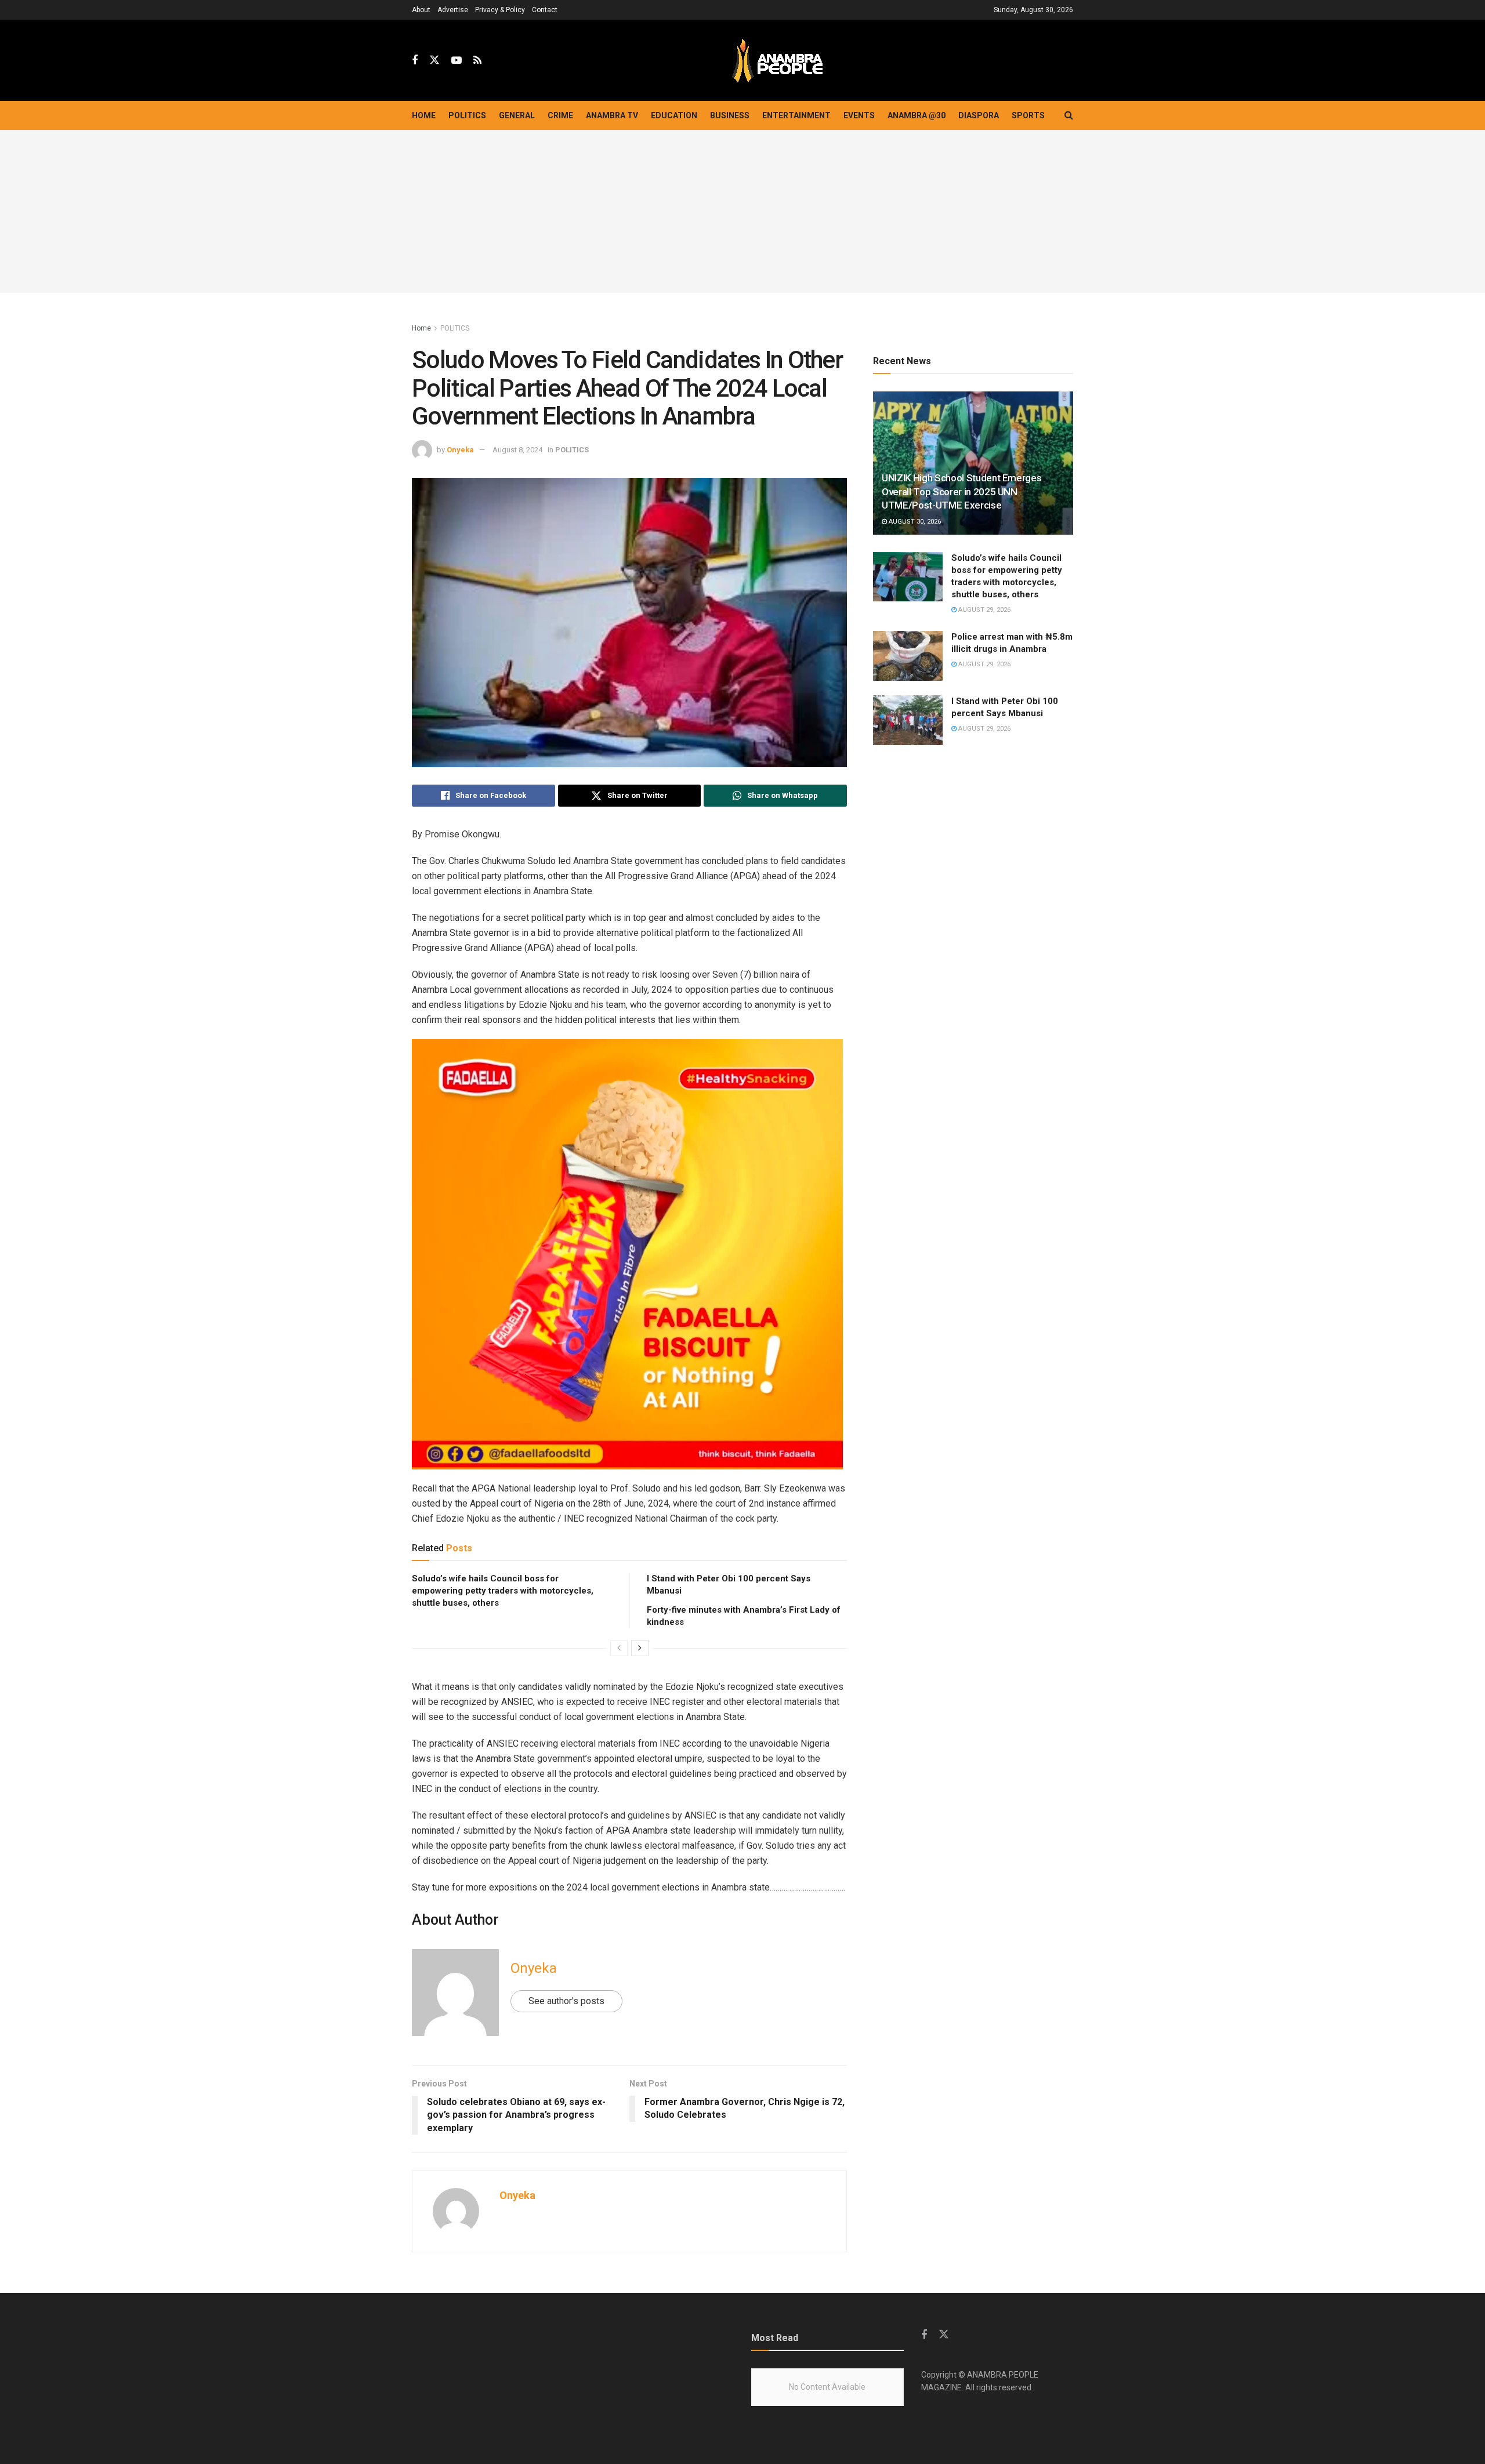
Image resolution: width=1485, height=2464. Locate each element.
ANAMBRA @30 (917, 115)
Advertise (453, 10)
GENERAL (517, 115)
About (421, 10)
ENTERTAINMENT (796, 115)
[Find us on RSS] (477, 61)
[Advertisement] (742, 212)
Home (424, 115)
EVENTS (859, 115)
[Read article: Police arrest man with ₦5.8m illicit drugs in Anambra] (908, 656)
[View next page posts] (640, 1648)
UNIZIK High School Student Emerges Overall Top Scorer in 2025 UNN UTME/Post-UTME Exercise (961, 492)
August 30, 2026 (914, 522)
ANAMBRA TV (612, 115)
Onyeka (460, 450)
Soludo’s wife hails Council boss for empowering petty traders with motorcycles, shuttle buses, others (503, 1591)
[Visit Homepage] (777, 61)
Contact (545, 10)
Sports (1028, 115)
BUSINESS (730, 115)
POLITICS (467, 115)
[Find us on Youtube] (457, 61)
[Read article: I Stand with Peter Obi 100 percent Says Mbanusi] (908, 720)
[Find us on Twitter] (434, 60)
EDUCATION (674, 115)
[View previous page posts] (619, 1648)
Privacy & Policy (500, 10)
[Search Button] (1069, 115)
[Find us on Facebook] (415, 61)
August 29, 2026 (984, 610)
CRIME (560, 115)
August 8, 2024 (517, 450)
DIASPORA (979, 115)
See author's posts (566, 2001)
